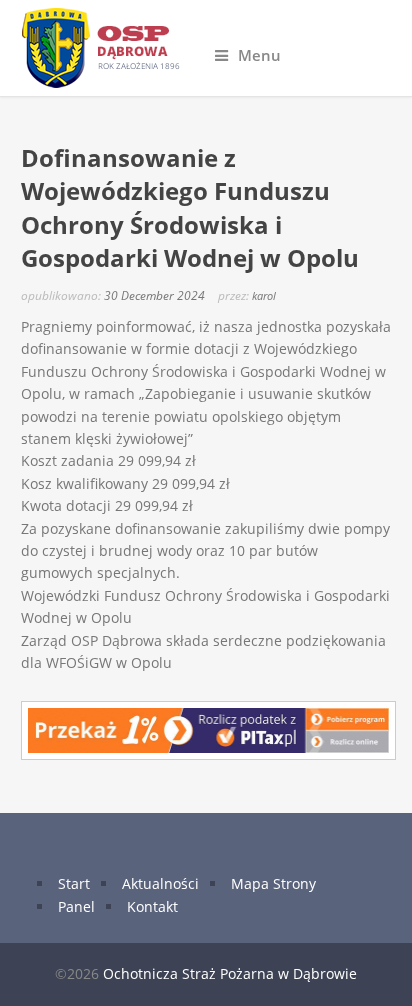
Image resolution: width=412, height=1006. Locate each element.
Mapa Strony (273, 883)
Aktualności (160, 883)
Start (74, 883)
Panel (76, 906)
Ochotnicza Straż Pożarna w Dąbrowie (230, 973)
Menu (259, 55)
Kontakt (152, 906)
